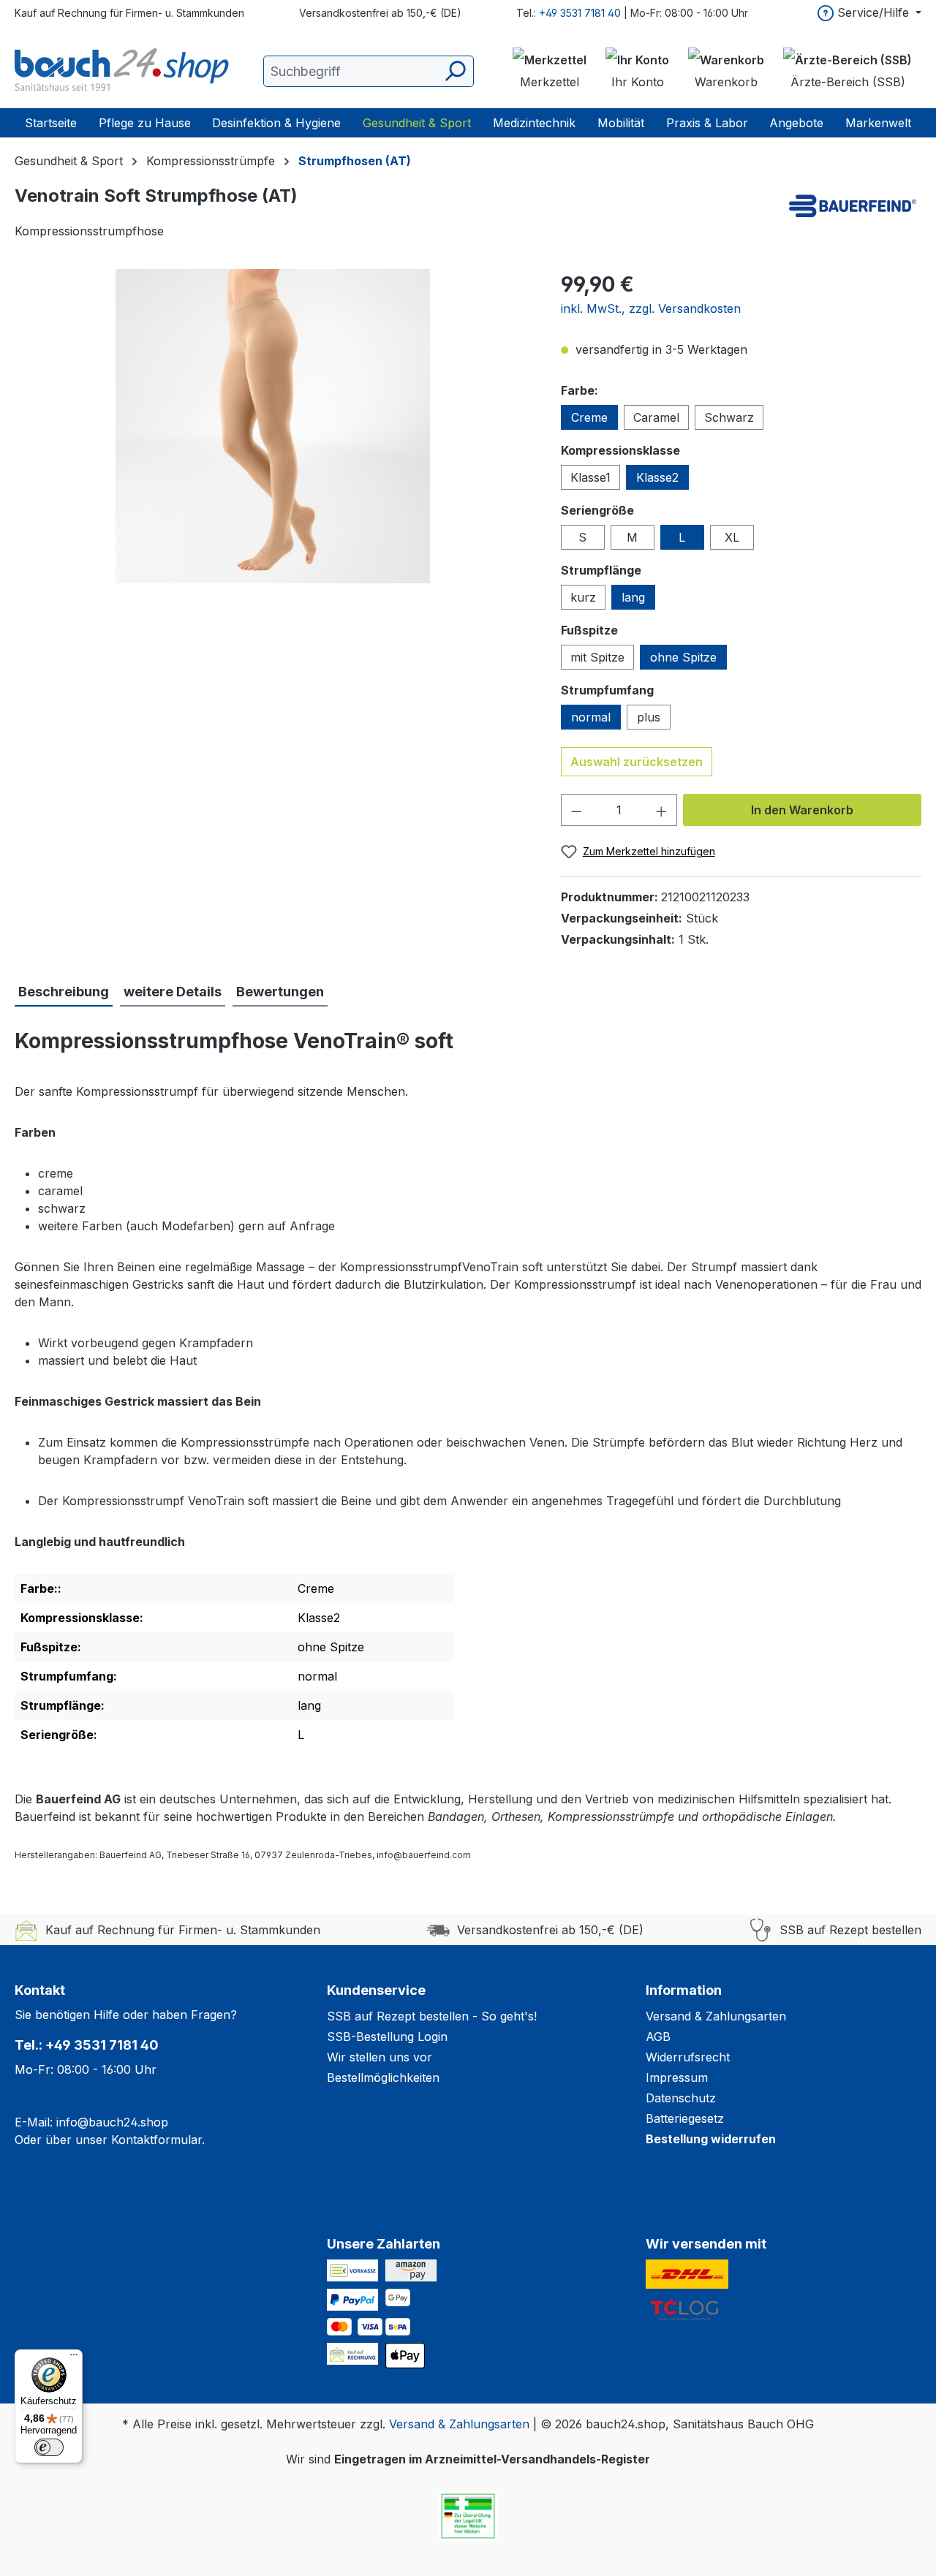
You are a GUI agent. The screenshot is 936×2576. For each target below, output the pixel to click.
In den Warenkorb (802, 810)
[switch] (49, 2447)
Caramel (656, 417)
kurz (583, 597)
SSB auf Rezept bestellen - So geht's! (432, 2016)
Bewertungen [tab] (280, 992)
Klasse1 (590, 477)
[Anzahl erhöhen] (662, 810)
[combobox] (369, 71)
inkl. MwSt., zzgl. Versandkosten (651, 308)
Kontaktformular (156, 2140)
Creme (589, 417)
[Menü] (74, 2358)
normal (591, 717)
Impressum (677, 2077)
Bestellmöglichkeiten (383, 2077)
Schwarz (729, 417)
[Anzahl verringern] (576, 810)
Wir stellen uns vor (380, 2057)
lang (633, 597)
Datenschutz (681, 2098)
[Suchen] (454, 71)
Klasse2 (657, 477)
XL (732, 537)
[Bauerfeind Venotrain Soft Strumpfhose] (273, 426)
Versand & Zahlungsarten (716, 2016)
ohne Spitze (683, 657)
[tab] (64, 992)
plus (649, 717)
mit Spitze (597, 657)
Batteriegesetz (685, 2118)
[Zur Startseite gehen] (124, 71)
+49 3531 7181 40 (580, 13)
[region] (273, 426)
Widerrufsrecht (688, 2057)
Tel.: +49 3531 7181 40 (87, 2045)
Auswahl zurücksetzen (637, 762)
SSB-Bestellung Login (387, 2037)
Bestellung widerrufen (711, 2139)
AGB (658, 2037)
